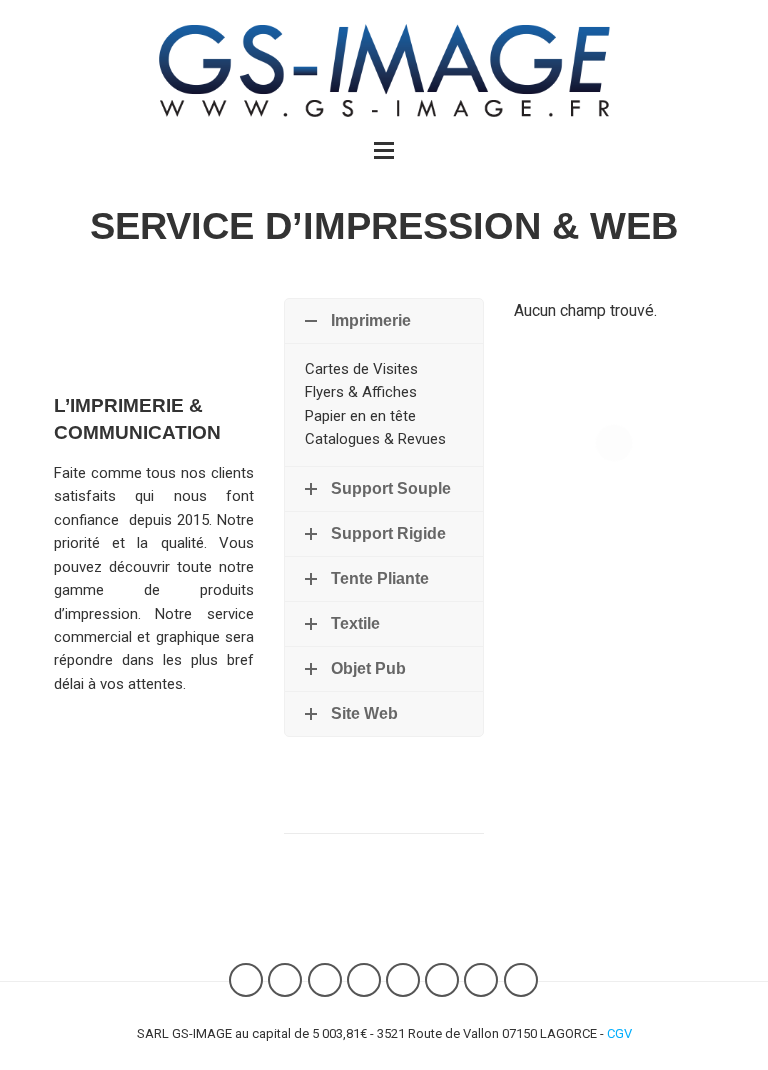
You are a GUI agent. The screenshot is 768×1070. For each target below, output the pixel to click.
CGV (619, 1033)
